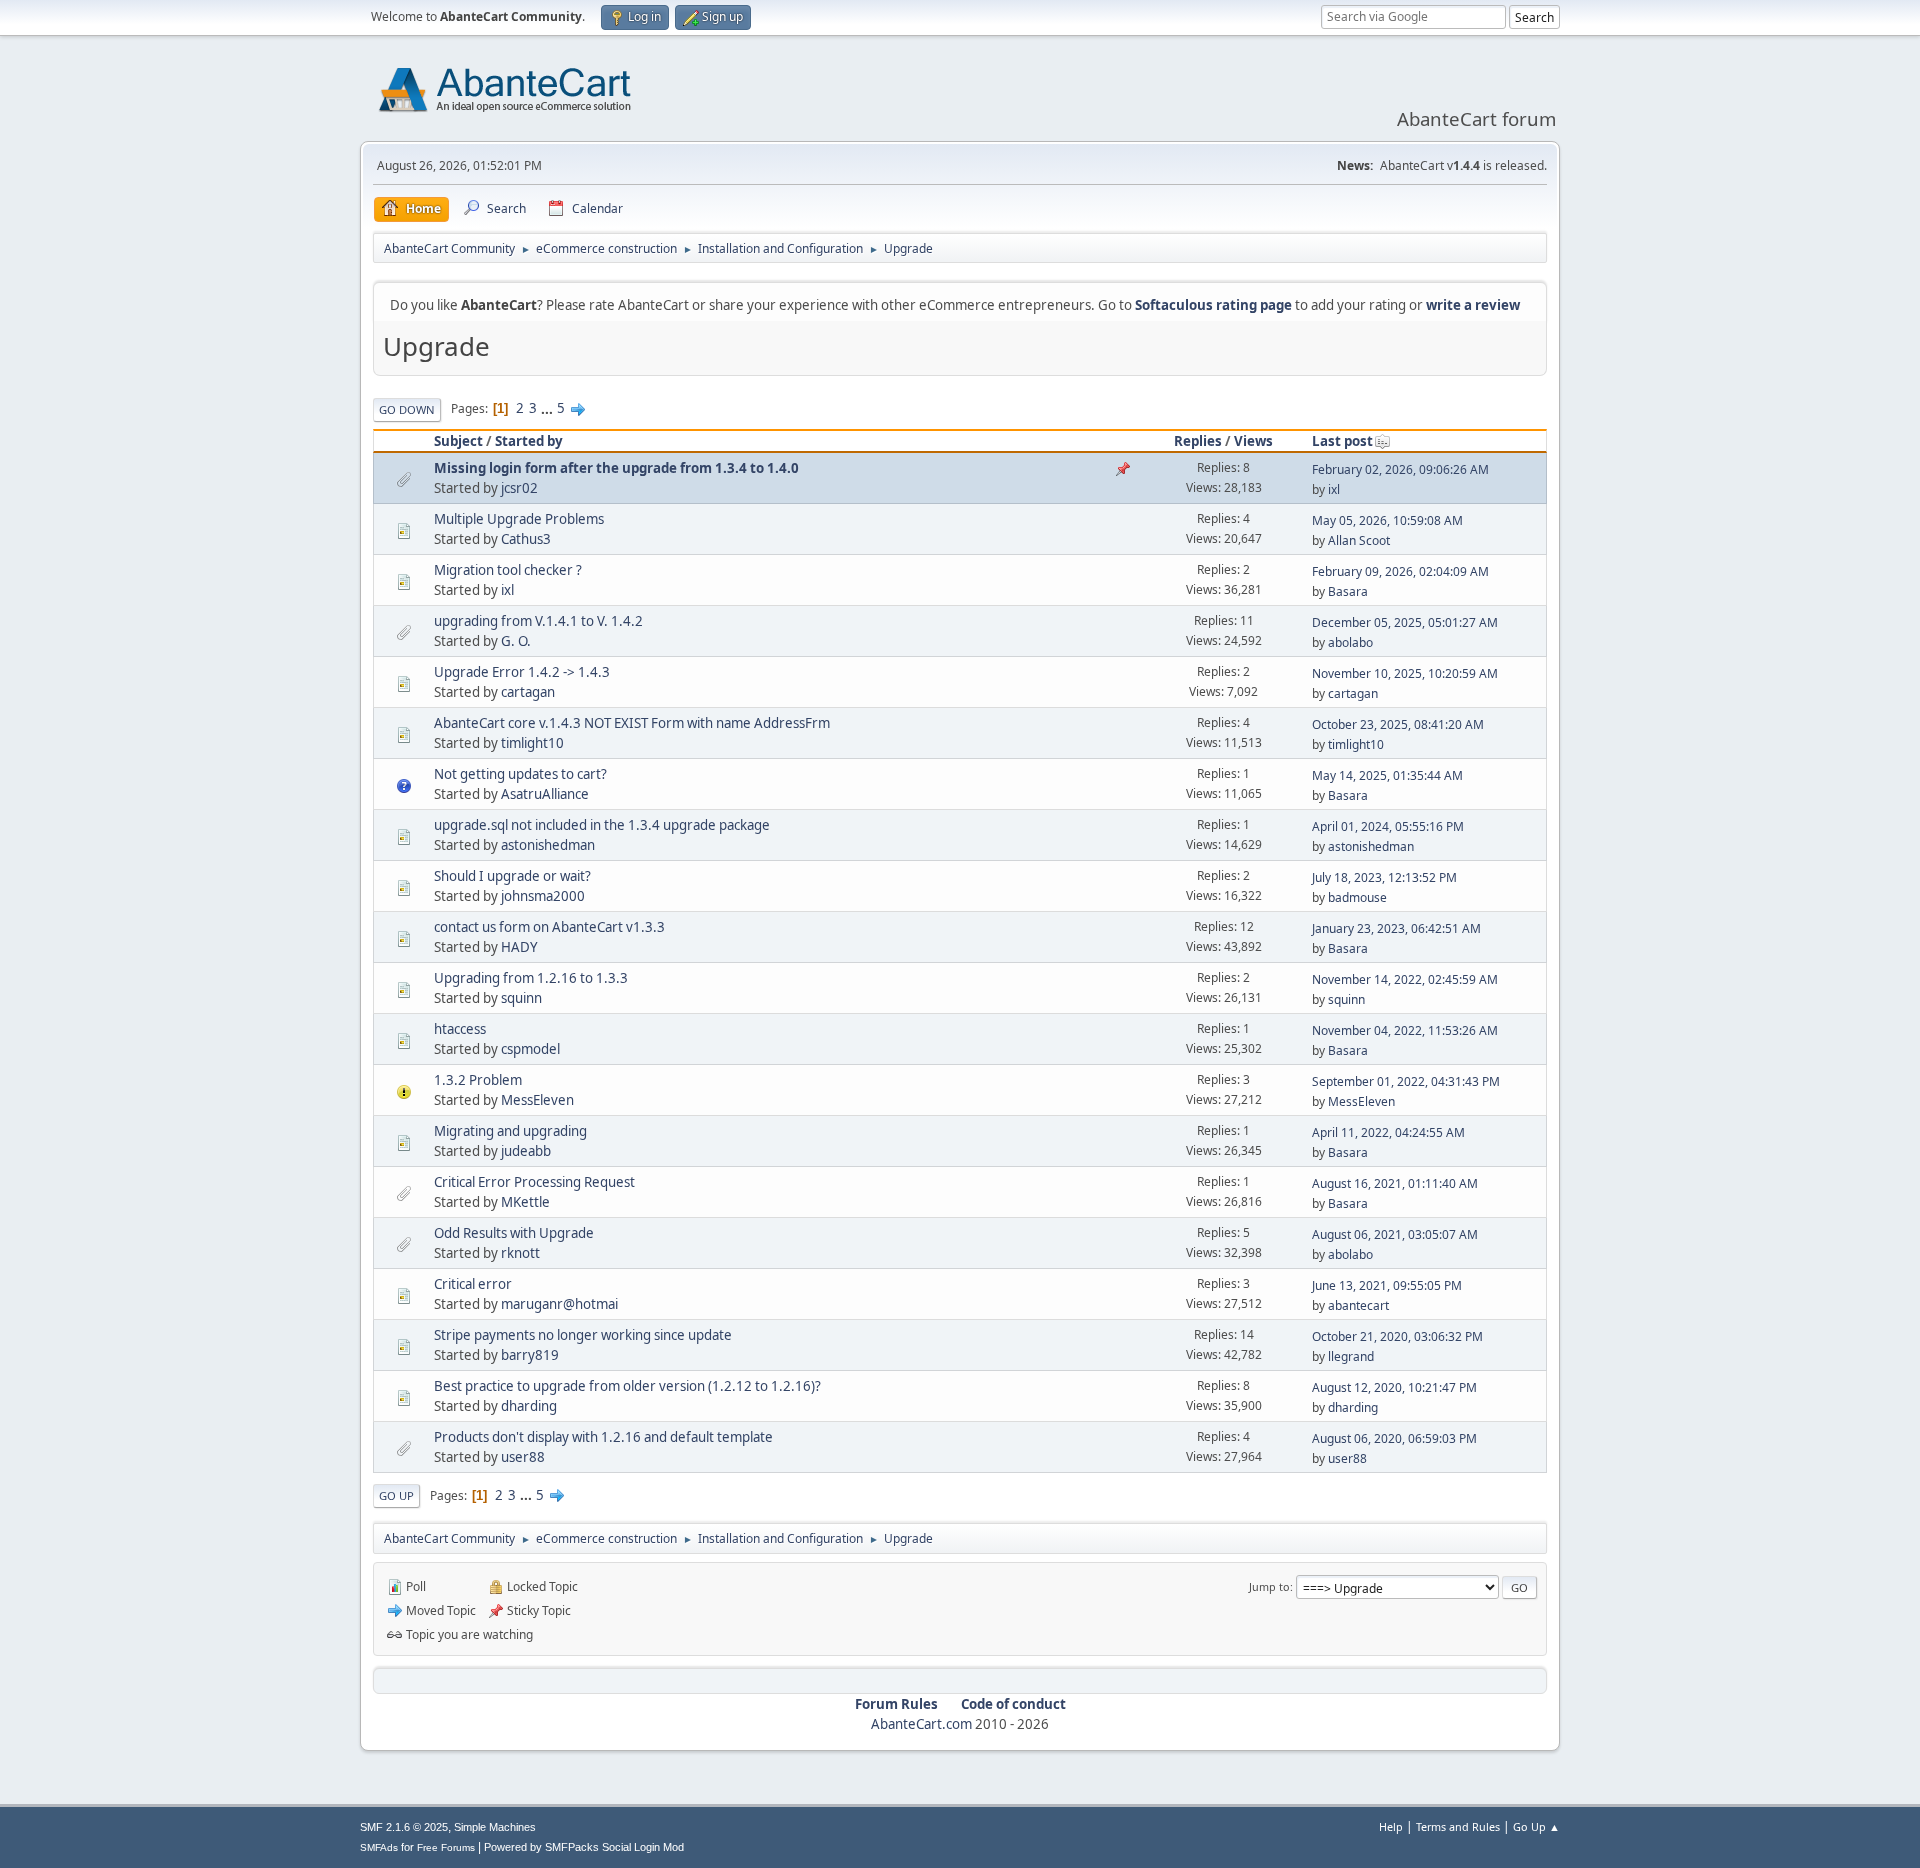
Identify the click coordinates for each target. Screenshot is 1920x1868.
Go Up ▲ (1536, 1826)
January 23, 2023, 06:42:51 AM (1396, 928)
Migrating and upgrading (510, 1131)
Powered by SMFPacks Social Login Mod (584, 1847)
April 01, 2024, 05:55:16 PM (1388, 826)
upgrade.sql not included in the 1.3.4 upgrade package (602, 825)
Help (1391, 1826)
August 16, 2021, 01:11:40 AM (1395, 1183)
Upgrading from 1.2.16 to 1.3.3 (531, 978)
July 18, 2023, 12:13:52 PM (1384, 877)
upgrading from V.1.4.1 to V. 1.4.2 (538, 621)
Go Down (407, 409)
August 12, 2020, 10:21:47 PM (1394, 1387)
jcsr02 (519, 488)
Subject (458, 441)
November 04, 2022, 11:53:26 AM (1405, 1030)
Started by (529, 441)
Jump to (1269, 1586)
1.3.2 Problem (478, 1080)
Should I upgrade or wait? (512, 876)
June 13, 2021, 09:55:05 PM (1387, 1285)
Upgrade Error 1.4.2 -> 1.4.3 (522, 672)
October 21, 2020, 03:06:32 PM (1397, 1336)
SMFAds (379, 1847)
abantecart (1358, 1305)
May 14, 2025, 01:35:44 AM (1387, 775)
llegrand (1351, 1356)
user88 (523, 1457)
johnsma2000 (543, 896)
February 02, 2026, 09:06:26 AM (1400, 469)
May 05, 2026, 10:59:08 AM (1387, 520)
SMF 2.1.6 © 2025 (404, 1827)
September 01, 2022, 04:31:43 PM (1406, 1081)
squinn (521, 998)
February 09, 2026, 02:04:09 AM (1400, 571)
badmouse (1357, 897)
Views (1253, 441)
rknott (520, 1253)
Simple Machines (495, 1827)
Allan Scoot (1359, 540)
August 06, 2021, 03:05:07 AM (1395, 1234)
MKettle (525, 1202)
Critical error (473, 1284)
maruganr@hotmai (559, 1304)
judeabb (526, 1151)
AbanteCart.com (921, 1724)
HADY (519, 947)
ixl (1334, 489)
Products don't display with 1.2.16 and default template (603, 1437)
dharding (529, 1406)
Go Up (396, 1495)
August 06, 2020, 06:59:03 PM (1394, 1438)
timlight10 (532, 743)
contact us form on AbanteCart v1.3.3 (549, 927)
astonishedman (548, 845)
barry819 (530, 1355)
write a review (1473, 305)
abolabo (1350, 642)
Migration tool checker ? (508, 570)
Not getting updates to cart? (520, 774)
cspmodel (530, 1049)
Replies (1198, 441)
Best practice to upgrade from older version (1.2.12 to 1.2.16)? (627, 1386)
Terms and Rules (1458, 1826)
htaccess (460, 1029)
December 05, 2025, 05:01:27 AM (1405, 622)
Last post (1342, 441)
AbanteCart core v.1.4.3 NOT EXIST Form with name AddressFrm (632, 723)
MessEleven (537, 1100)
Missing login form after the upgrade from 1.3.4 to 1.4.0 (616, 468)
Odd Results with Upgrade (514, 1233)
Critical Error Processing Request (534, 1182)
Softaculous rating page (1213, 305)
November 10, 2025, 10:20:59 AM (1405, 673)
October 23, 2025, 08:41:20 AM (1398, 724)
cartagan (528, 692)
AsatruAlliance (545, 794)
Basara (1348, 591)
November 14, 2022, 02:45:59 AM (1405, 979)
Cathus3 (526, 539)
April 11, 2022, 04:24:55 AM (1388, 1132)
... (548, 408)
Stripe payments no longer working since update (583, 1335)
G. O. (516, 641)
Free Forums (446, 1847)
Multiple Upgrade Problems (519, 519)
